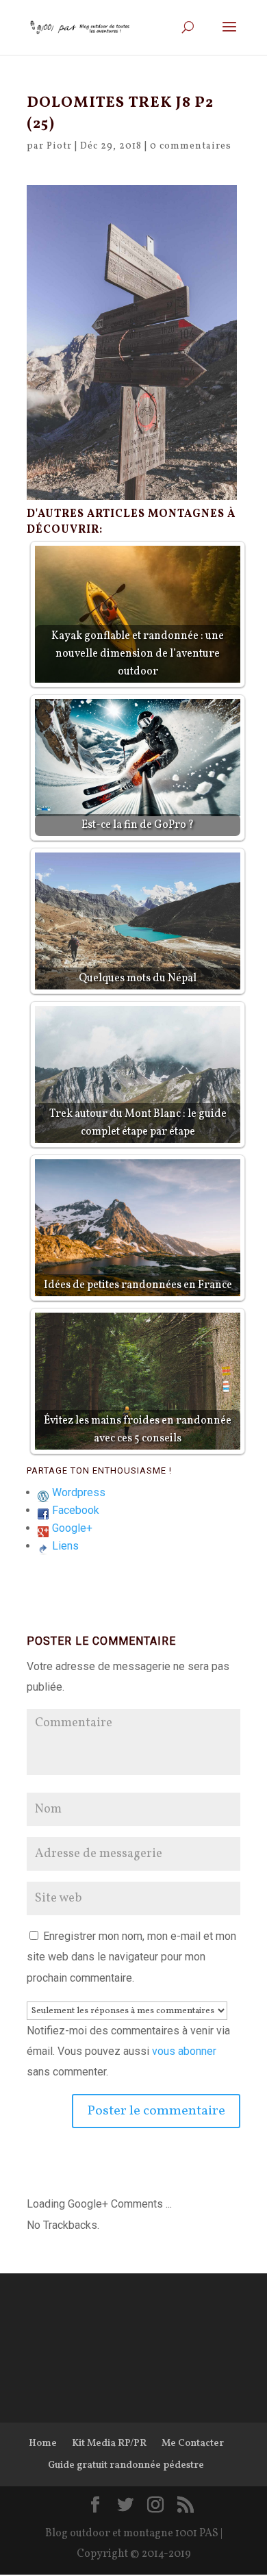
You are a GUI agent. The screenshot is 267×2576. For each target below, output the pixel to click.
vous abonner (184, 2051)
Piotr (59, 146)
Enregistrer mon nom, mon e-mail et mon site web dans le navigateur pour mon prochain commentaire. (131, 1957)
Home (43, 2444)
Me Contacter (193, 2444)
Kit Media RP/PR (109, 2444)
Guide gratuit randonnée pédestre (126, 2465)
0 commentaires (191, 146)
